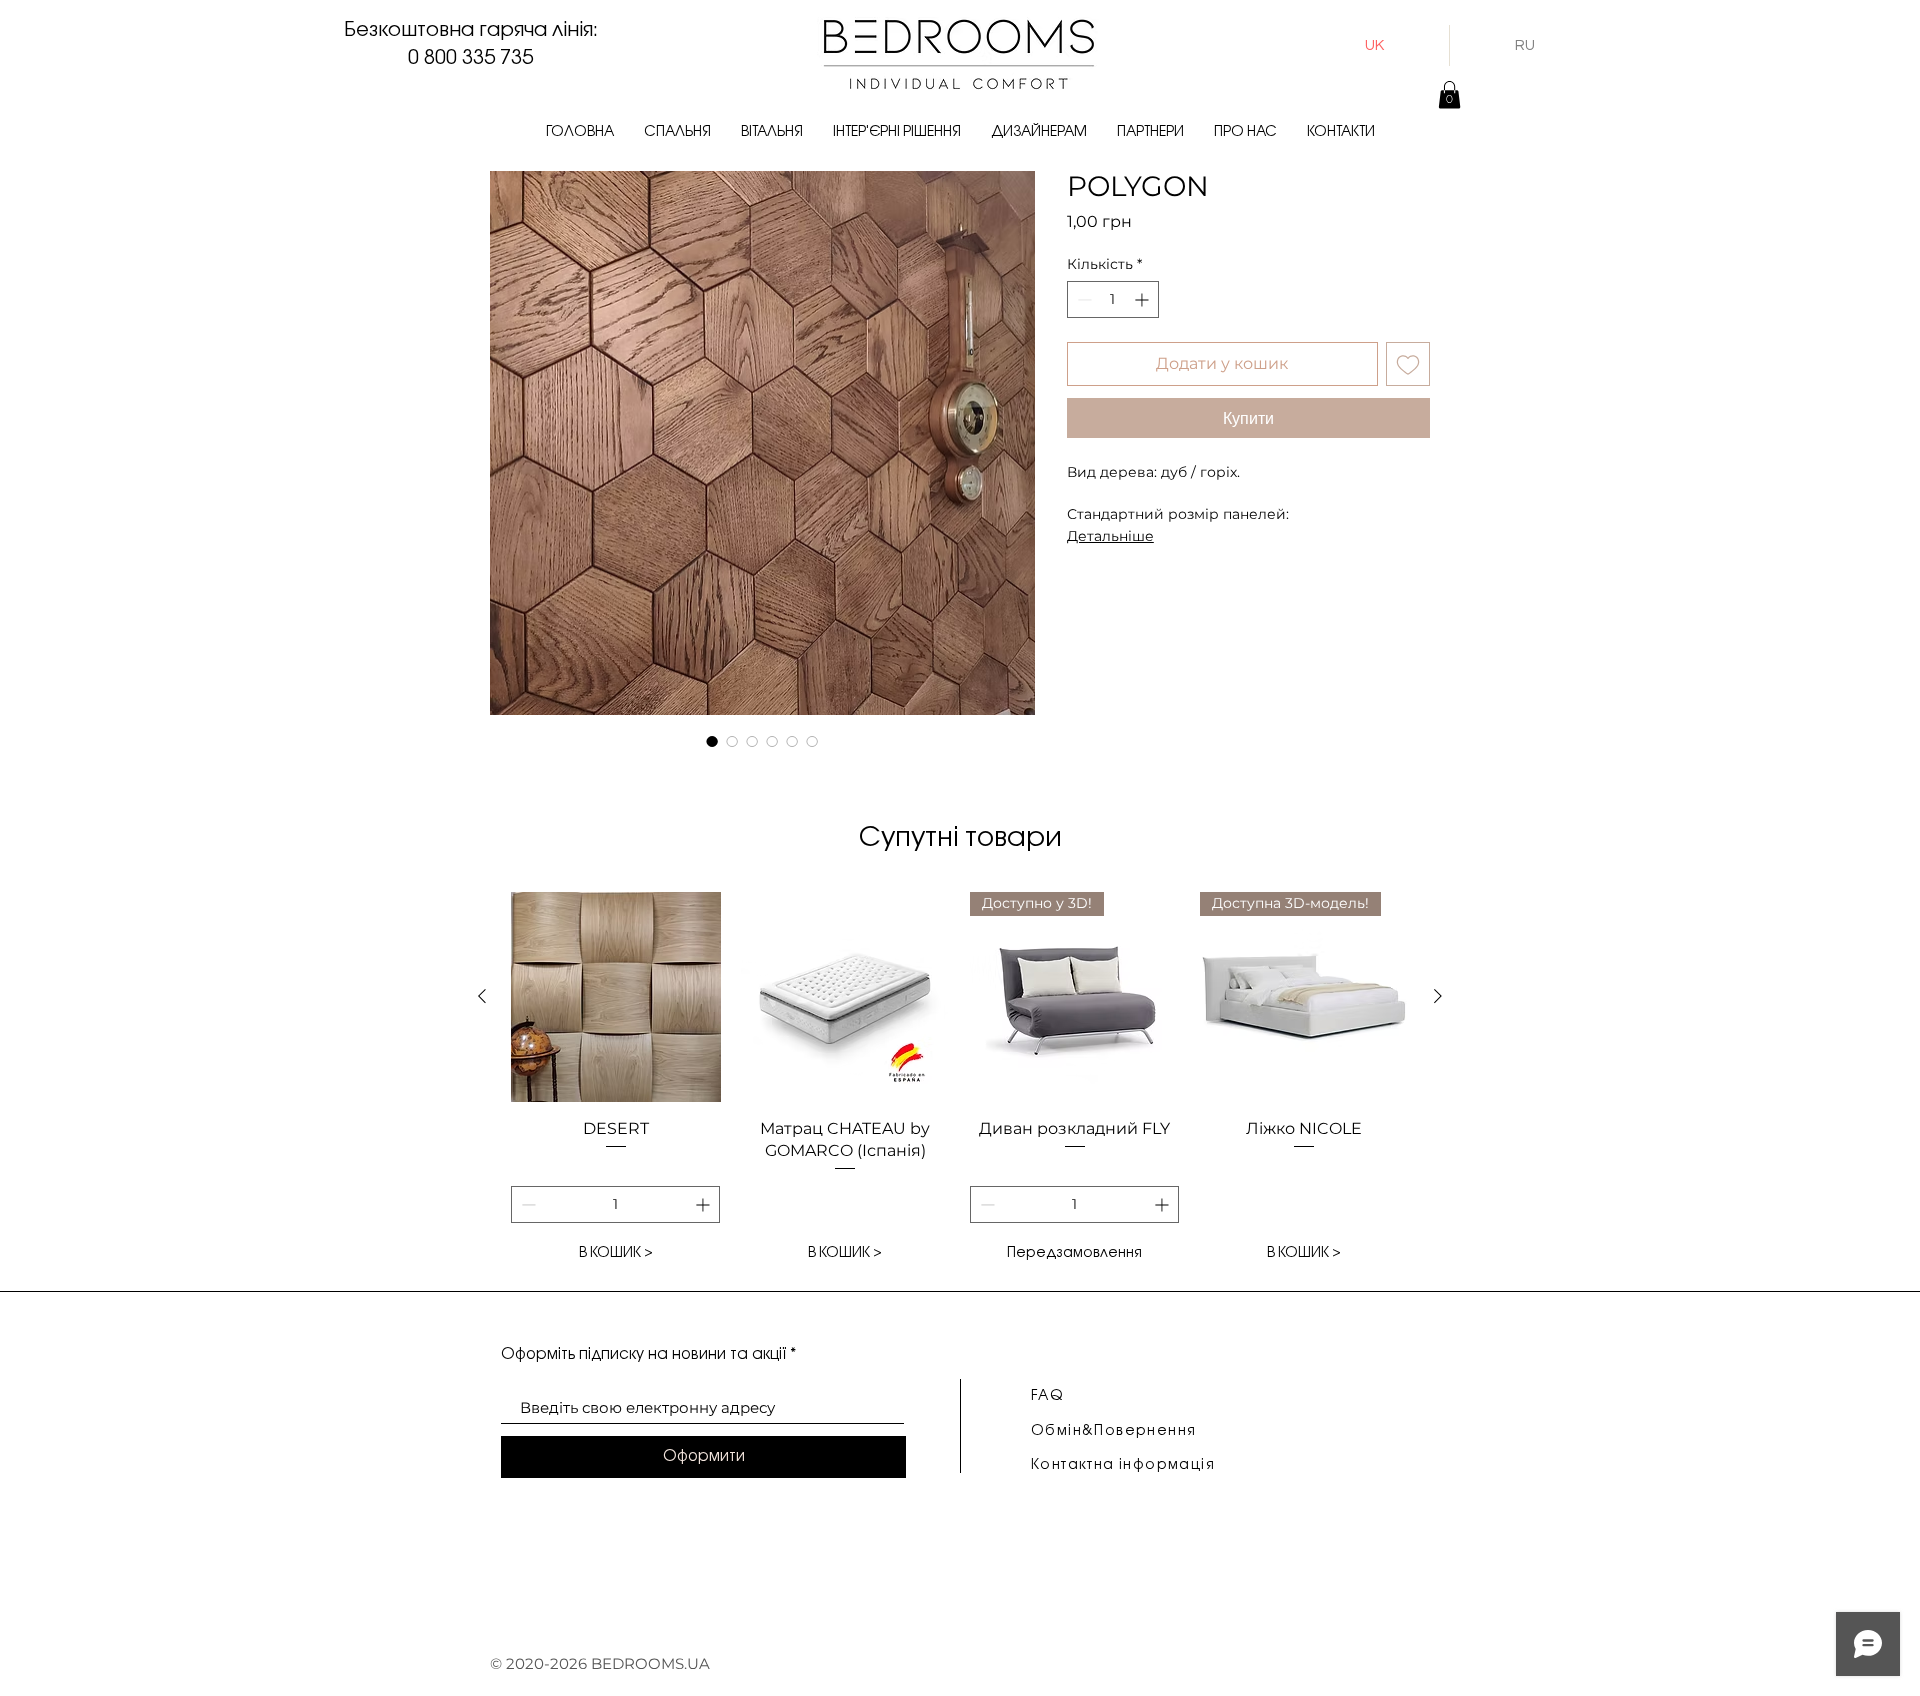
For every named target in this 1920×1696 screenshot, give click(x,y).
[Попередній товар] (482, 996)
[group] (960, 1082)
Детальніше (1110, 536)
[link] (1449, 94)
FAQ (1047, 1396)
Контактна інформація (1123, 1465)
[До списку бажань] (1408, 364)
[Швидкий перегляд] (616, 997)
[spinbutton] (1113, 299)
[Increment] (1143, 299)
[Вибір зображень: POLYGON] (712, 741)
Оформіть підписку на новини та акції (643, 1355)
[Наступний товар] (1438, 996)
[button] (677, 132)
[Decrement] (1082, 299)
